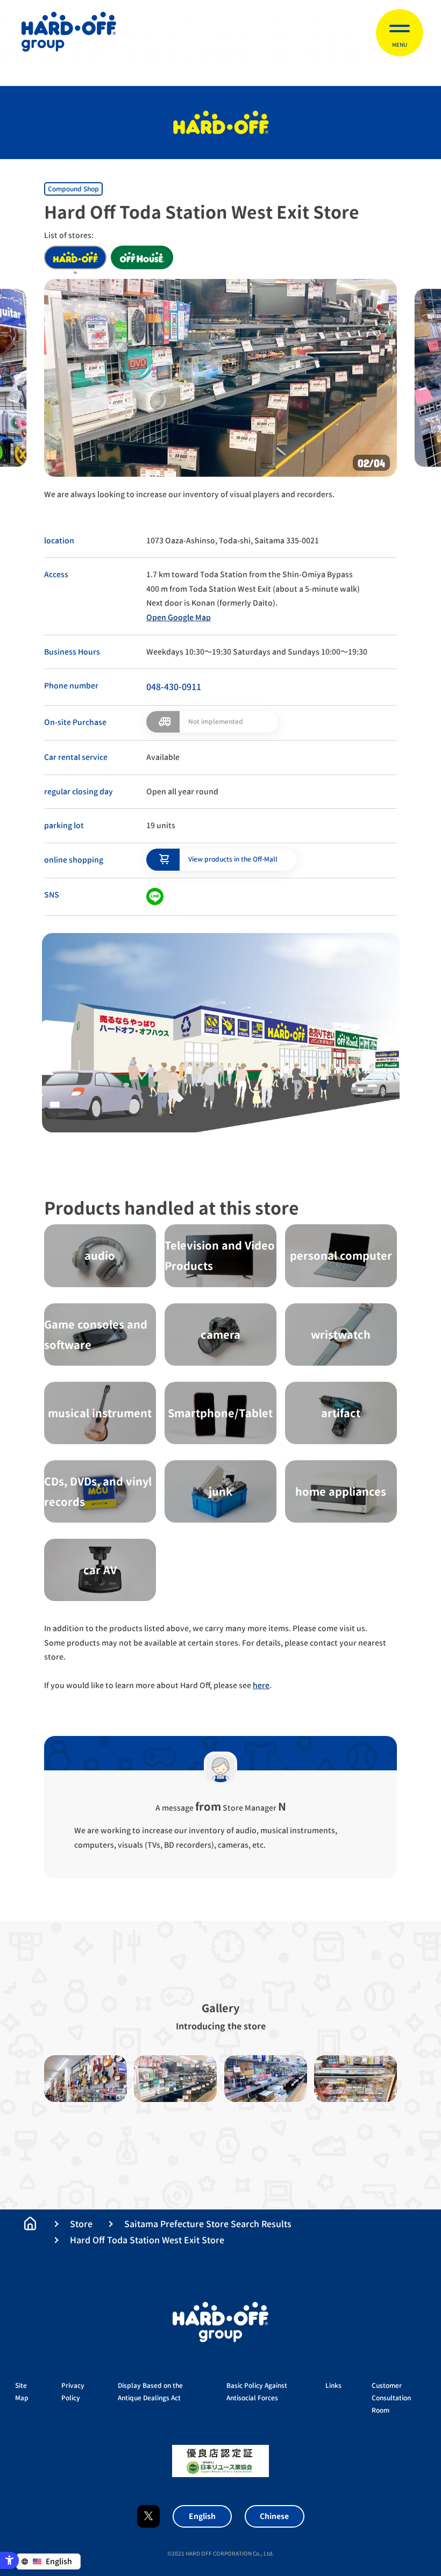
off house (142, 257)
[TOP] (30, 2223)
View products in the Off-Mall (233, 859)
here (261, 1685)
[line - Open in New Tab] (155, 896)
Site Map (22, 2392)
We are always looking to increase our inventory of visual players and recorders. (189, 494)
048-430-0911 (174, 687)
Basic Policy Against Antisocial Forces (257, 2392)
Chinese (274, 2516)
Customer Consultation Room (391, 2398)
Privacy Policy (73, 2392)
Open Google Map (179, 617)
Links (333, 2385)
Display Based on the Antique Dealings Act (150, 2392)
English (202, 2516)
